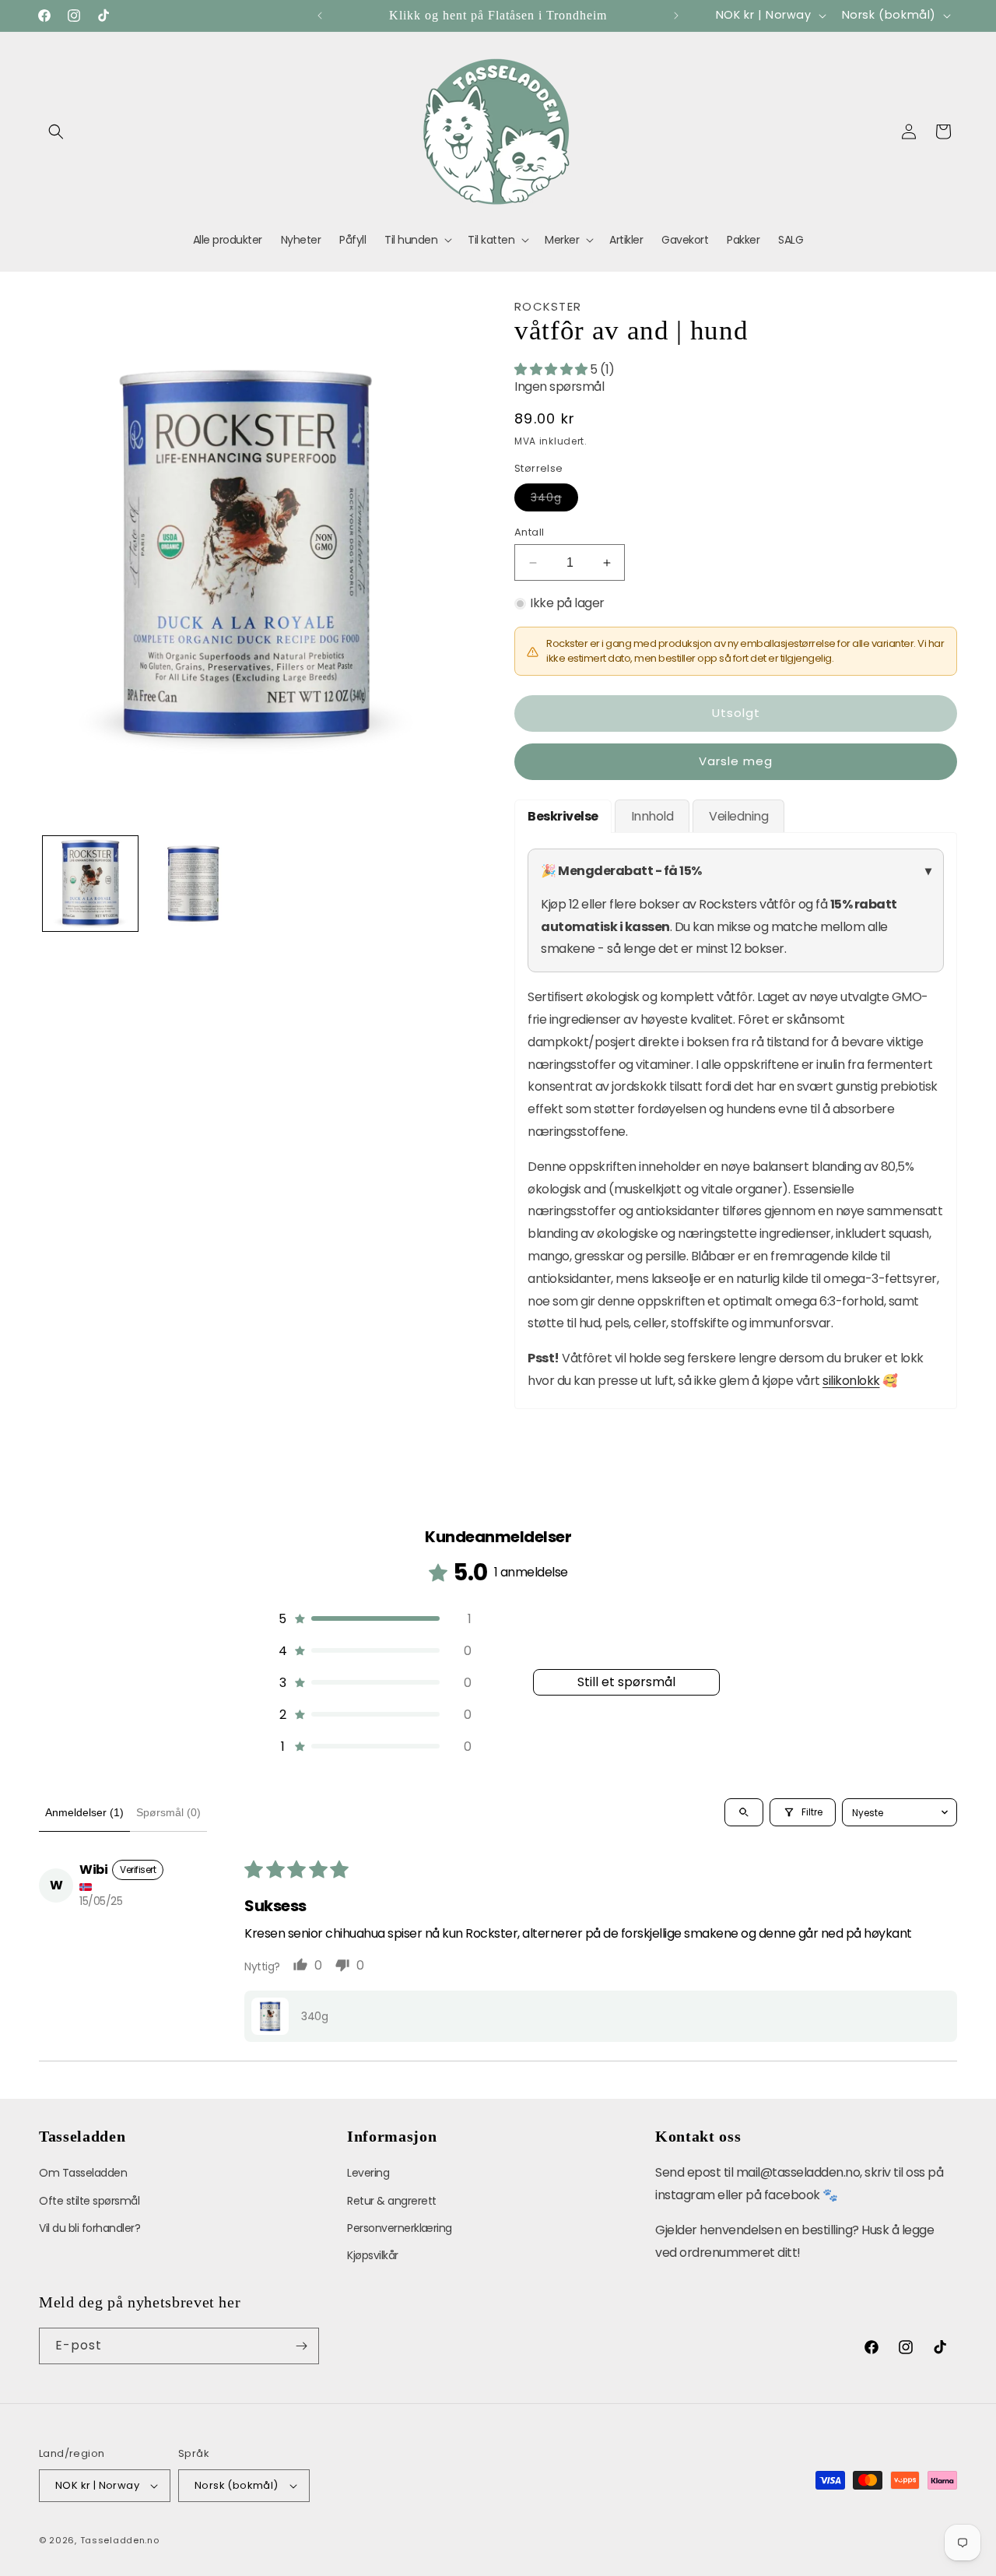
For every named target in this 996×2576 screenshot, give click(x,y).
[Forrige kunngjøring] (320, 16)
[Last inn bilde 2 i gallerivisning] (193, 884)
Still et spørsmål (626, 1682)
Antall (529, 532)
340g (554, 500)
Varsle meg (736, 761)
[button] (56, 132)
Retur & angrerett (392, 2201)
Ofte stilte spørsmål (89, 2201)
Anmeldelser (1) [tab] (84, 1812)
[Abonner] (301, 2346)
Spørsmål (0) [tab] (168, 1812)
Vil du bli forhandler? (89, 2228)
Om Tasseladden (83, 2173)
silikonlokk (851, 1381)
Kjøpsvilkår (373, 2255)
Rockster (548, 306)
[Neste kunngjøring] (676, 16)
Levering (368, 2173)
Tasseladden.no (120, 2540)
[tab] (563, 816)
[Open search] (744, 1812)
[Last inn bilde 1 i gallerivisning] (90, 884)
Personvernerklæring (400, 2228)
